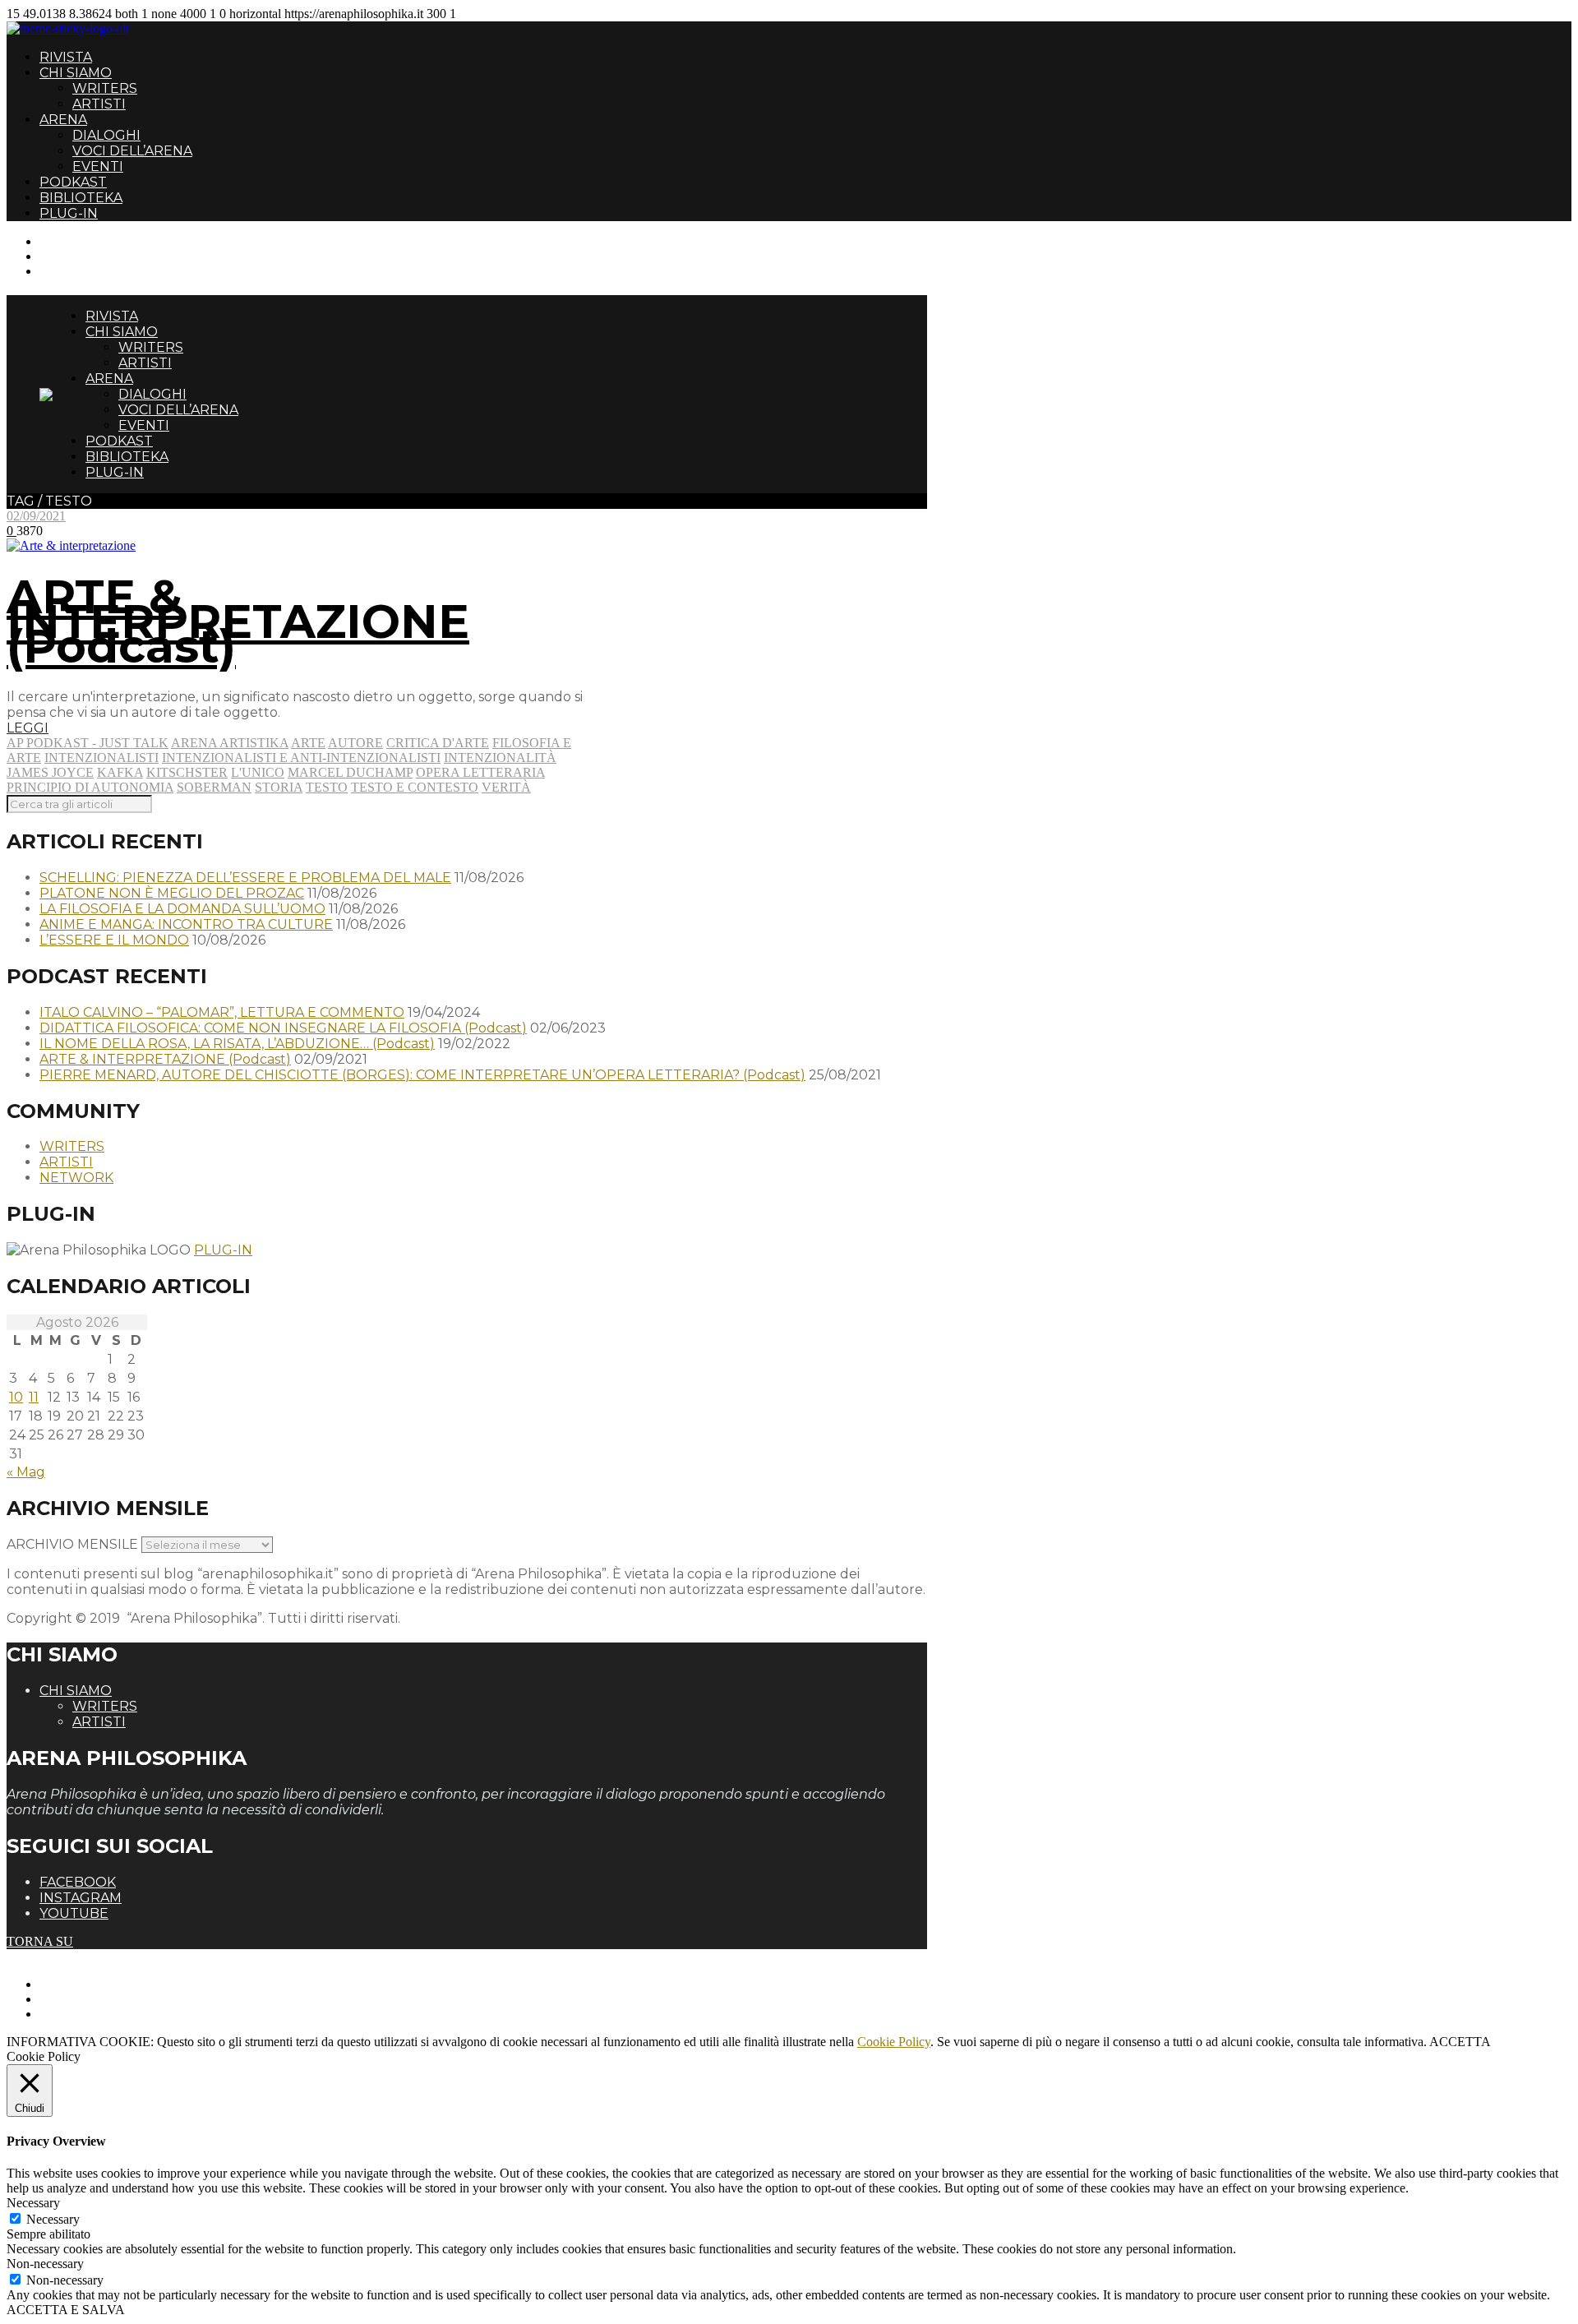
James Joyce (50, 772)
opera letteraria (480, 772)
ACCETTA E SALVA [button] (66, 2310)
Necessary (53, 2219)
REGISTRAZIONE (92, 256)
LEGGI (28, 728)
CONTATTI (72, 241)
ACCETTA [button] (1460, 2042)
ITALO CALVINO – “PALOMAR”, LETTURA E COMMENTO (222, 1012)
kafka (120, 772)
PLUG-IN (69, 213)
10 (16, 1397)
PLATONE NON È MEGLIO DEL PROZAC (172, 893)
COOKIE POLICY (91, 2014)
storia (279, 787)
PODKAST (73, 182)
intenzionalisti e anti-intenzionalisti (301, 758)
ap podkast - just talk (88, 743)
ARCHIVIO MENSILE (72, 1544)
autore (355, 743)
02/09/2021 (36, 516)
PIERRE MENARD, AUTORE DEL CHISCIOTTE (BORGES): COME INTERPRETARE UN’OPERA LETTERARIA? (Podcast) (422, 1075)
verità (506, 787)
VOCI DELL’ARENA (132, 151)
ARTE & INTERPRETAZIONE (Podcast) (238, 621)
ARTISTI (99, 104)
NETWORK (76, 1178)
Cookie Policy (894, 2042)
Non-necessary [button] (45, 2264)
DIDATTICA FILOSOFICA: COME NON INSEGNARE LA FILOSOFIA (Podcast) (283, 1028)
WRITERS (105, 88)
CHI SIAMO (76, 73)
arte (308, 743)
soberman (214, 787)
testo (327, 787)
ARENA (63, 120)
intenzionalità (500, 758)
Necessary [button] (33, 2203)
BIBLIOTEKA (81, 198)
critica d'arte (438, 743)
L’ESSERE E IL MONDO (114, 940)
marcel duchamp (350, 772)
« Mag (26, 1472)
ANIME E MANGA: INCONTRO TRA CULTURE (186, 924)
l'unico (258, 772)
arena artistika (230, 743)
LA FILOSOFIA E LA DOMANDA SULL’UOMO (182, 909)
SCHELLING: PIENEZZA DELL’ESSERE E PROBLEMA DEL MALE (245, 878)
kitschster (187, 772)
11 (34, 1397)
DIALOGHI (106, 135)
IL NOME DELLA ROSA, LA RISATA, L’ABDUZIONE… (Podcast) (237, 1044)
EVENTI (98, 166)
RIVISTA (66, 57)
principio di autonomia (90, 787)
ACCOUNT (72, 271)
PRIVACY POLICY (94, 1999)
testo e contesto (415, 787)
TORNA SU (40, 1941)
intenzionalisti (102, 758)
